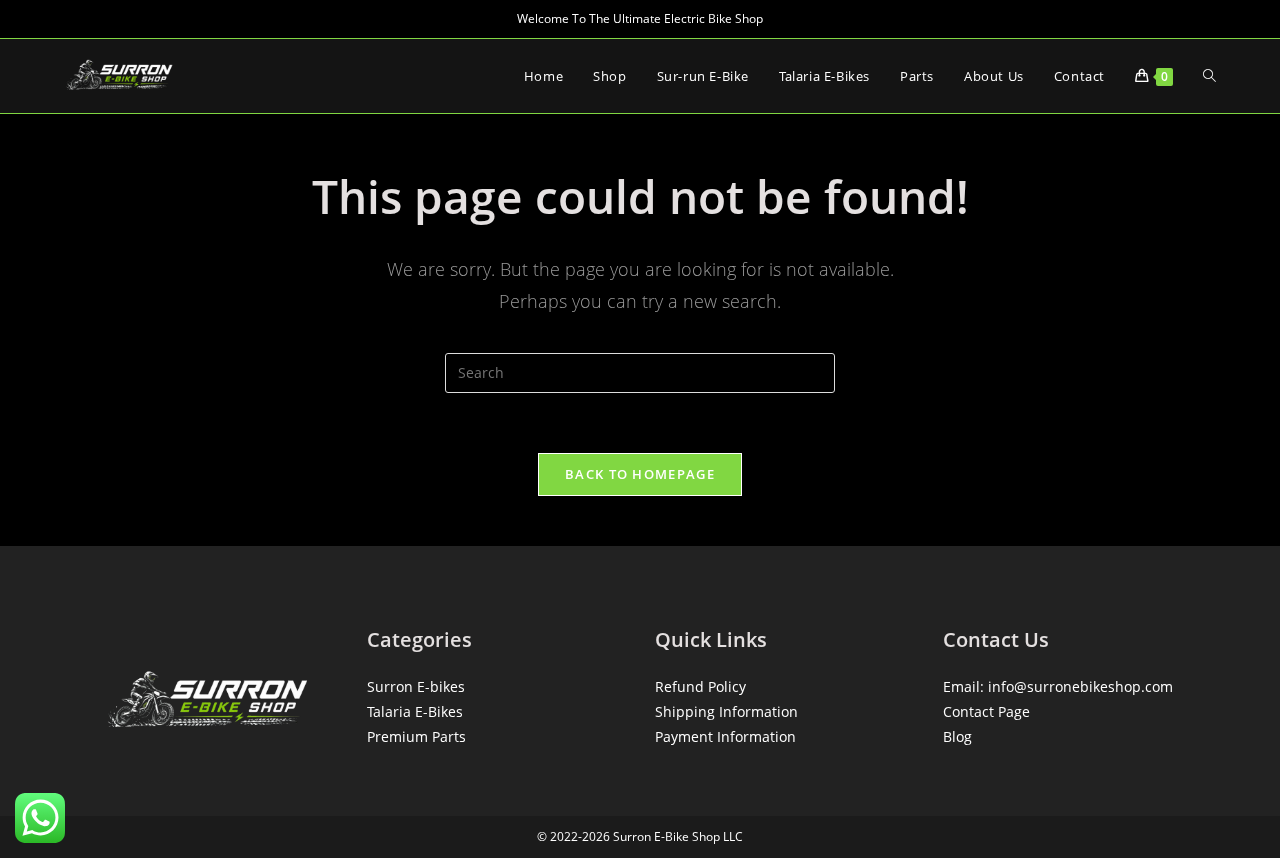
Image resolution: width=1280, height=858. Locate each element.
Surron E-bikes (416, 686)
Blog (957, 736)
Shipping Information (726, 711)
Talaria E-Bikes (415, 711)
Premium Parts (416, 736)
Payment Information (725, 736)
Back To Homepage (640, 474)
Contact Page (986, 711)
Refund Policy (700, 686)
